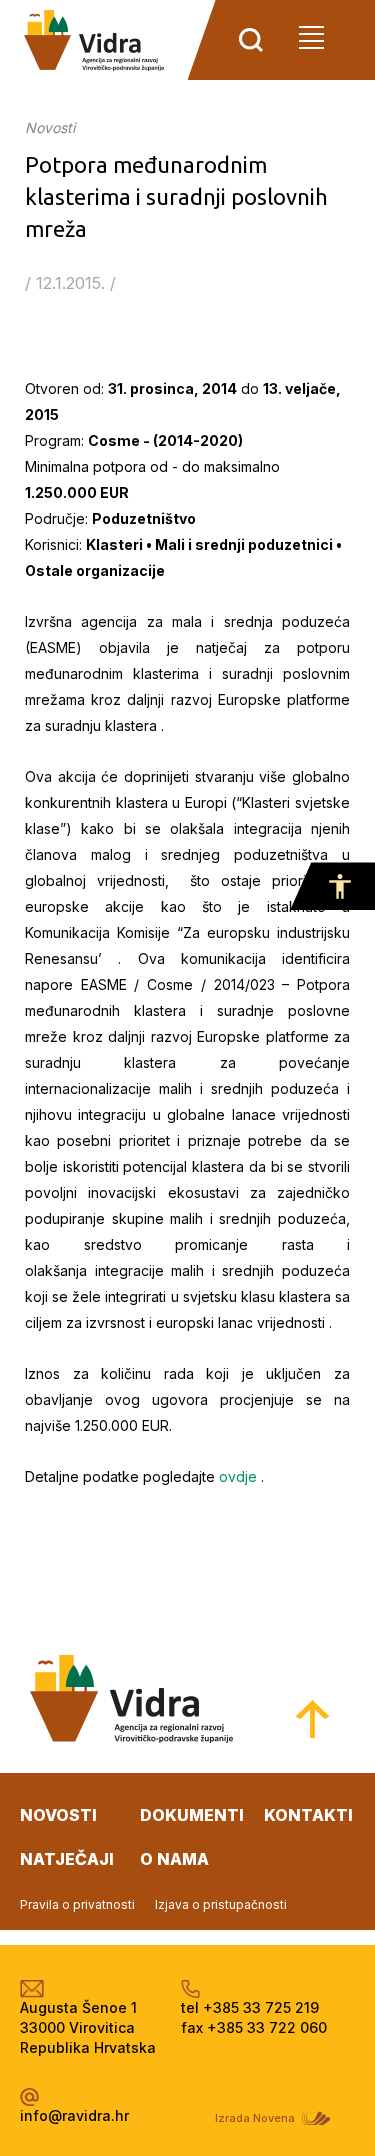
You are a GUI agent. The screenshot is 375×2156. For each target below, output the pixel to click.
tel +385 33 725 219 (250, 2007)
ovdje (238, 1476)
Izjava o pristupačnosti (221, 1904)
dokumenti (192, 1815)
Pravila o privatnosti (77, 1904)
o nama (174, 1859)
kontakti (308, 1815)
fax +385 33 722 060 (254, 2027)
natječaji (67, 1859)
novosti (58, 1815)
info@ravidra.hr (74, 2115)
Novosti (50, 127)
